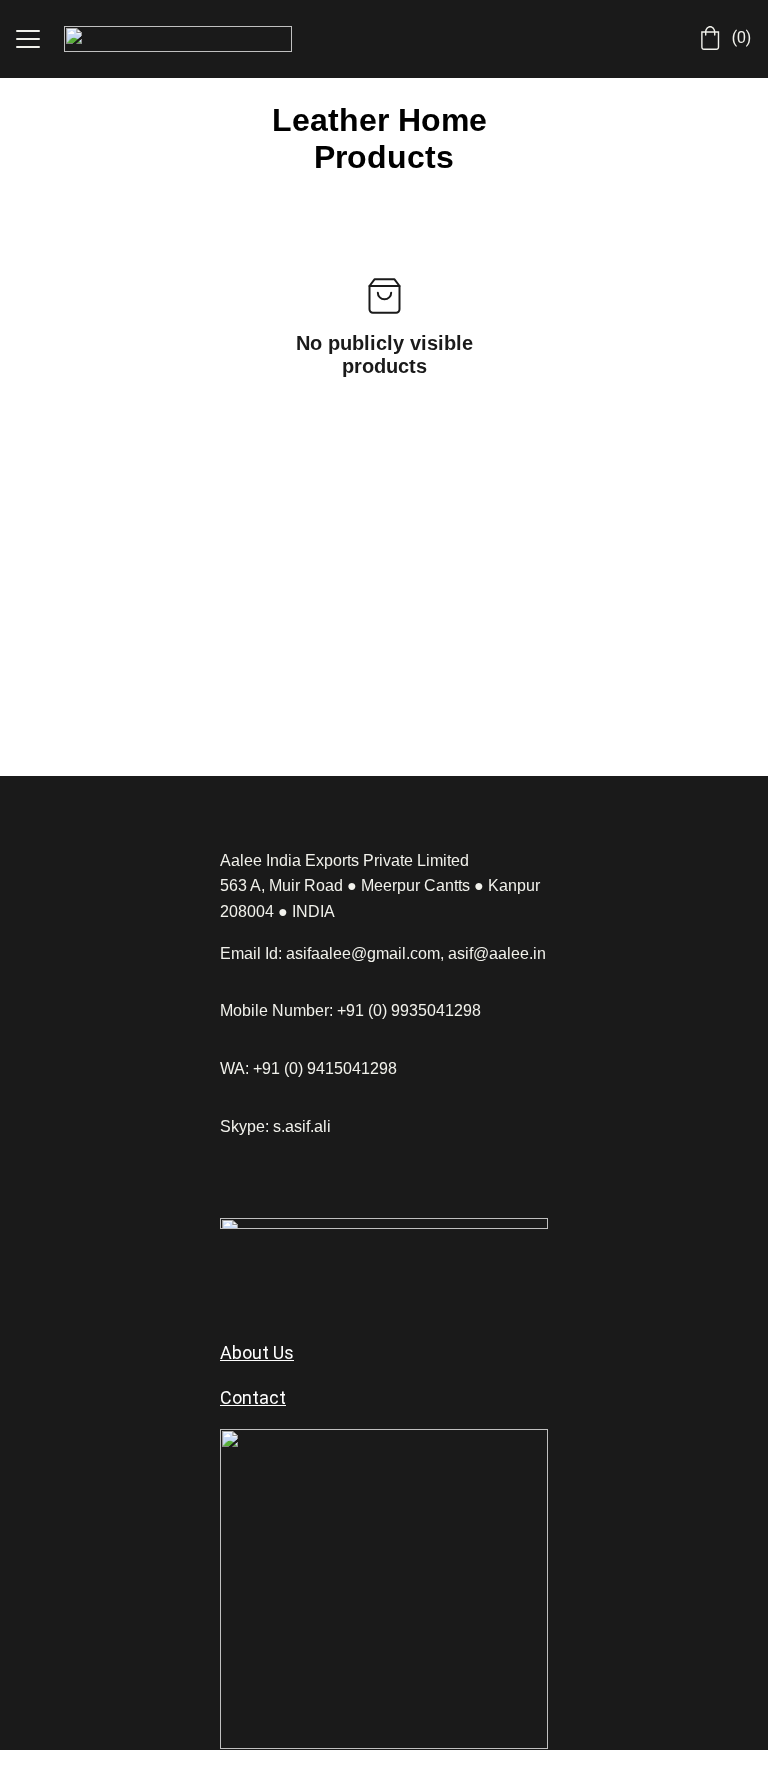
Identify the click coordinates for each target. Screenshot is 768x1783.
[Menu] (28, 39)
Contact (253, 1397)
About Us (257, 1352)
